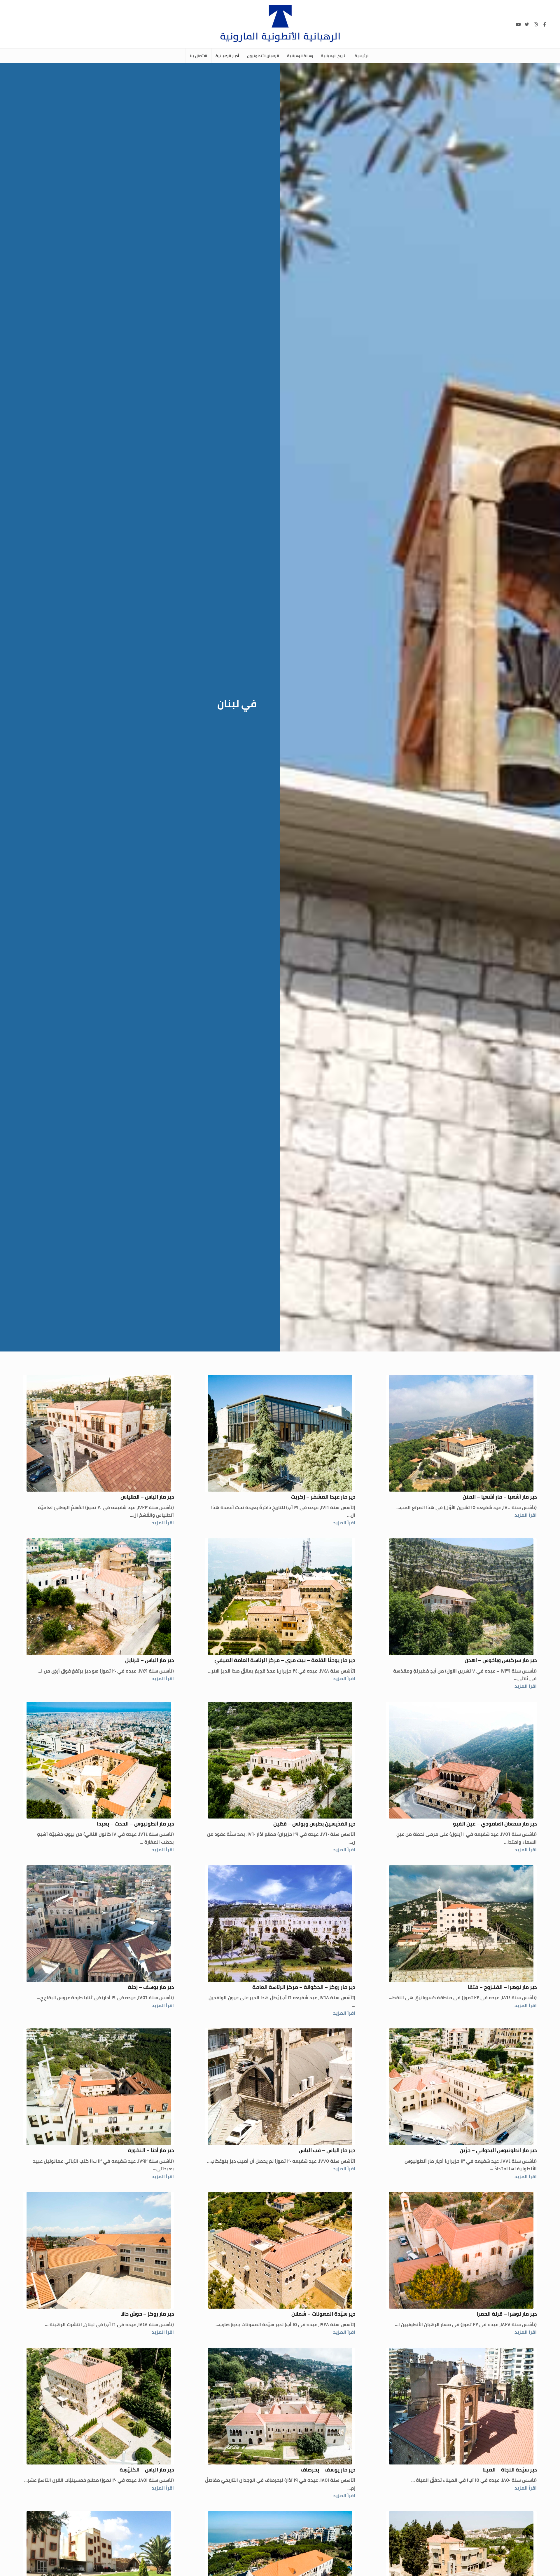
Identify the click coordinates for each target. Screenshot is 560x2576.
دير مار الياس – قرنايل (149, 1660)
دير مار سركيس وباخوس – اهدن (501, 1660)
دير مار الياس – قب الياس (327, 2150)
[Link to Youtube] (518, 24)
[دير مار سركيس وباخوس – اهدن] (461, 1597)
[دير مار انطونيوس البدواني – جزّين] (461, 2087)
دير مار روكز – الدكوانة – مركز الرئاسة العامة (304, 1987)
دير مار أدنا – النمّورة (151, 2150)
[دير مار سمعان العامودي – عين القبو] (461, 1760)
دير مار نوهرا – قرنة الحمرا (507, 2314)
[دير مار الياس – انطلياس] (99, 1433)
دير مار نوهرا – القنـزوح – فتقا (502, 1987)
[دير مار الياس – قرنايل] (99, 1597)
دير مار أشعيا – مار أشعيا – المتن (500, 1497)
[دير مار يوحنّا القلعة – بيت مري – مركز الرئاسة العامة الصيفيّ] (280, 1597)
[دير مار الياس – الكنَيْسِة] (99, 2406)
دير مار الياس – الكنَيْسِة (147, 2470)
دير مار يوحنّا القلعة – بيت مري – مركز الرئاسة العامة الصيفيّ (285, 1660)
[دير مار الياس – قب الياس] (280, 2087)
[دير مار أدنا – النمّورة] (99, 2087)
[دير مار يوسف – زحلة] (99, 1924)
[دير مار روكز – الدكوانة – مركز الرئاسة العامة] (280, 1924)
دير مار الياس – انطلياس (147, 1497)
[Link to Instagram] (536, 24)
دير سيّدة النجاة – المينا (510, 2470)
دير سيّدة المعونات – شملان (323, 2314)
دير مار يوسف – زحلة (151, 1987)
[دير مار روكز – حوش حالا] (99, 2250)
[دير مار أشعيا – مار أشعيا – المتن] (461, 1433)
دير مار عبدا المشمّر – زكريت (323, 1497)
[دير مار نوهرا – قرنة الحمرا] (461, 2250)
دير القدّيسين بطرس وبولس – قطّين (314, 1824)
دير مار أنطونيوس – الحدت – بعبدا (135, 1824)
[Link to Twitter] (527, 24)
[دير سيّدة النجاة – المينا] (461, 2406)
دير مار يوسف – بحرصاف (328, 2470)
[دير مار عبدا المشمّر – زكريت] (280, 1433)
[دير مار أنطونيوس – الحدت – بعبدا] (99, 1760)
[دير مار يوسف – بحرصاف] (280, 2406)
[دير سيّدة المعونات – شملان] (280, 2250)
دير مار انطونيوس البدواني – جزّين (498, 2150)
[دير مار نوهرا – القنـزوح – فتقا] (461, 1924)
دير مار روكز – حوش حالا (147, 2314)
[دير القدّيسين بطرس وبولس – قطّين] (280, 1760)
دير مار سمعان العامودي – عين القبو (495, 1824)
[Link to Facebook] (545, 24)
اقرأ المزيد (526, 1515)
